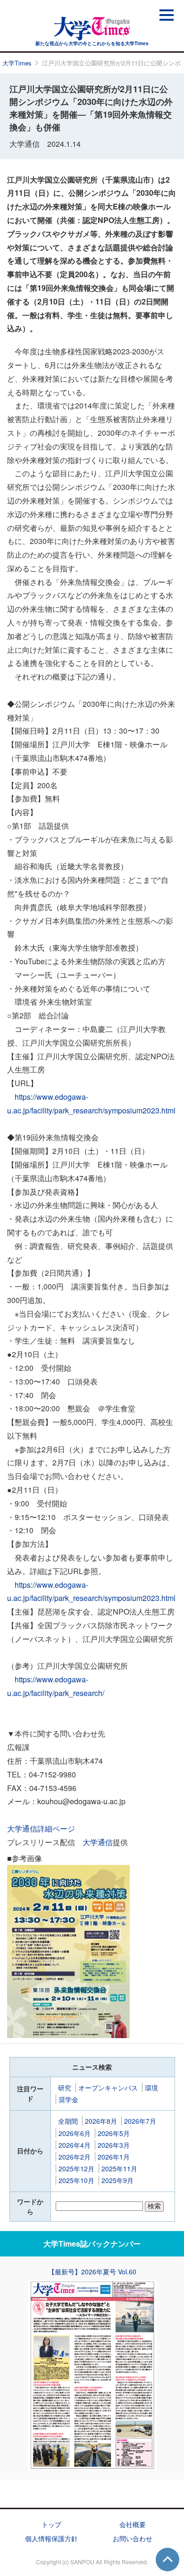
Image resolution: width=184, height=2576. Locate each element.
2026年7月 (140, 2121)
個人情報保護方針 (51, 2538)
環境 (151, 2088)
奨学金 (68, 2099)
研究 (65, 2088)
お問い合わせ (133, 2538)
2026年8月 (101, 2121)
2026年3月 (114, 2145)
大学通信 (98, 1842)
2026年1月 (114, 2157)
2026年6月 (75, 2133)
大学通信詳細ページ (41, 1828)
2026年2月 (75, 2157)
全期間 (68, 2121)
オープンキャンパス (108, 2088)
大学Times (17, 63)
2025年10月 (76, 2180)
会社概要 (133, 2524)
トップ (51, 2524)
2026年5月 (114, 2133)
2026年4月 (75, 2145)
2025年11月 (119, 2168)
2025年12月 (76, 2168)
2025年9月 (117, 2180)
